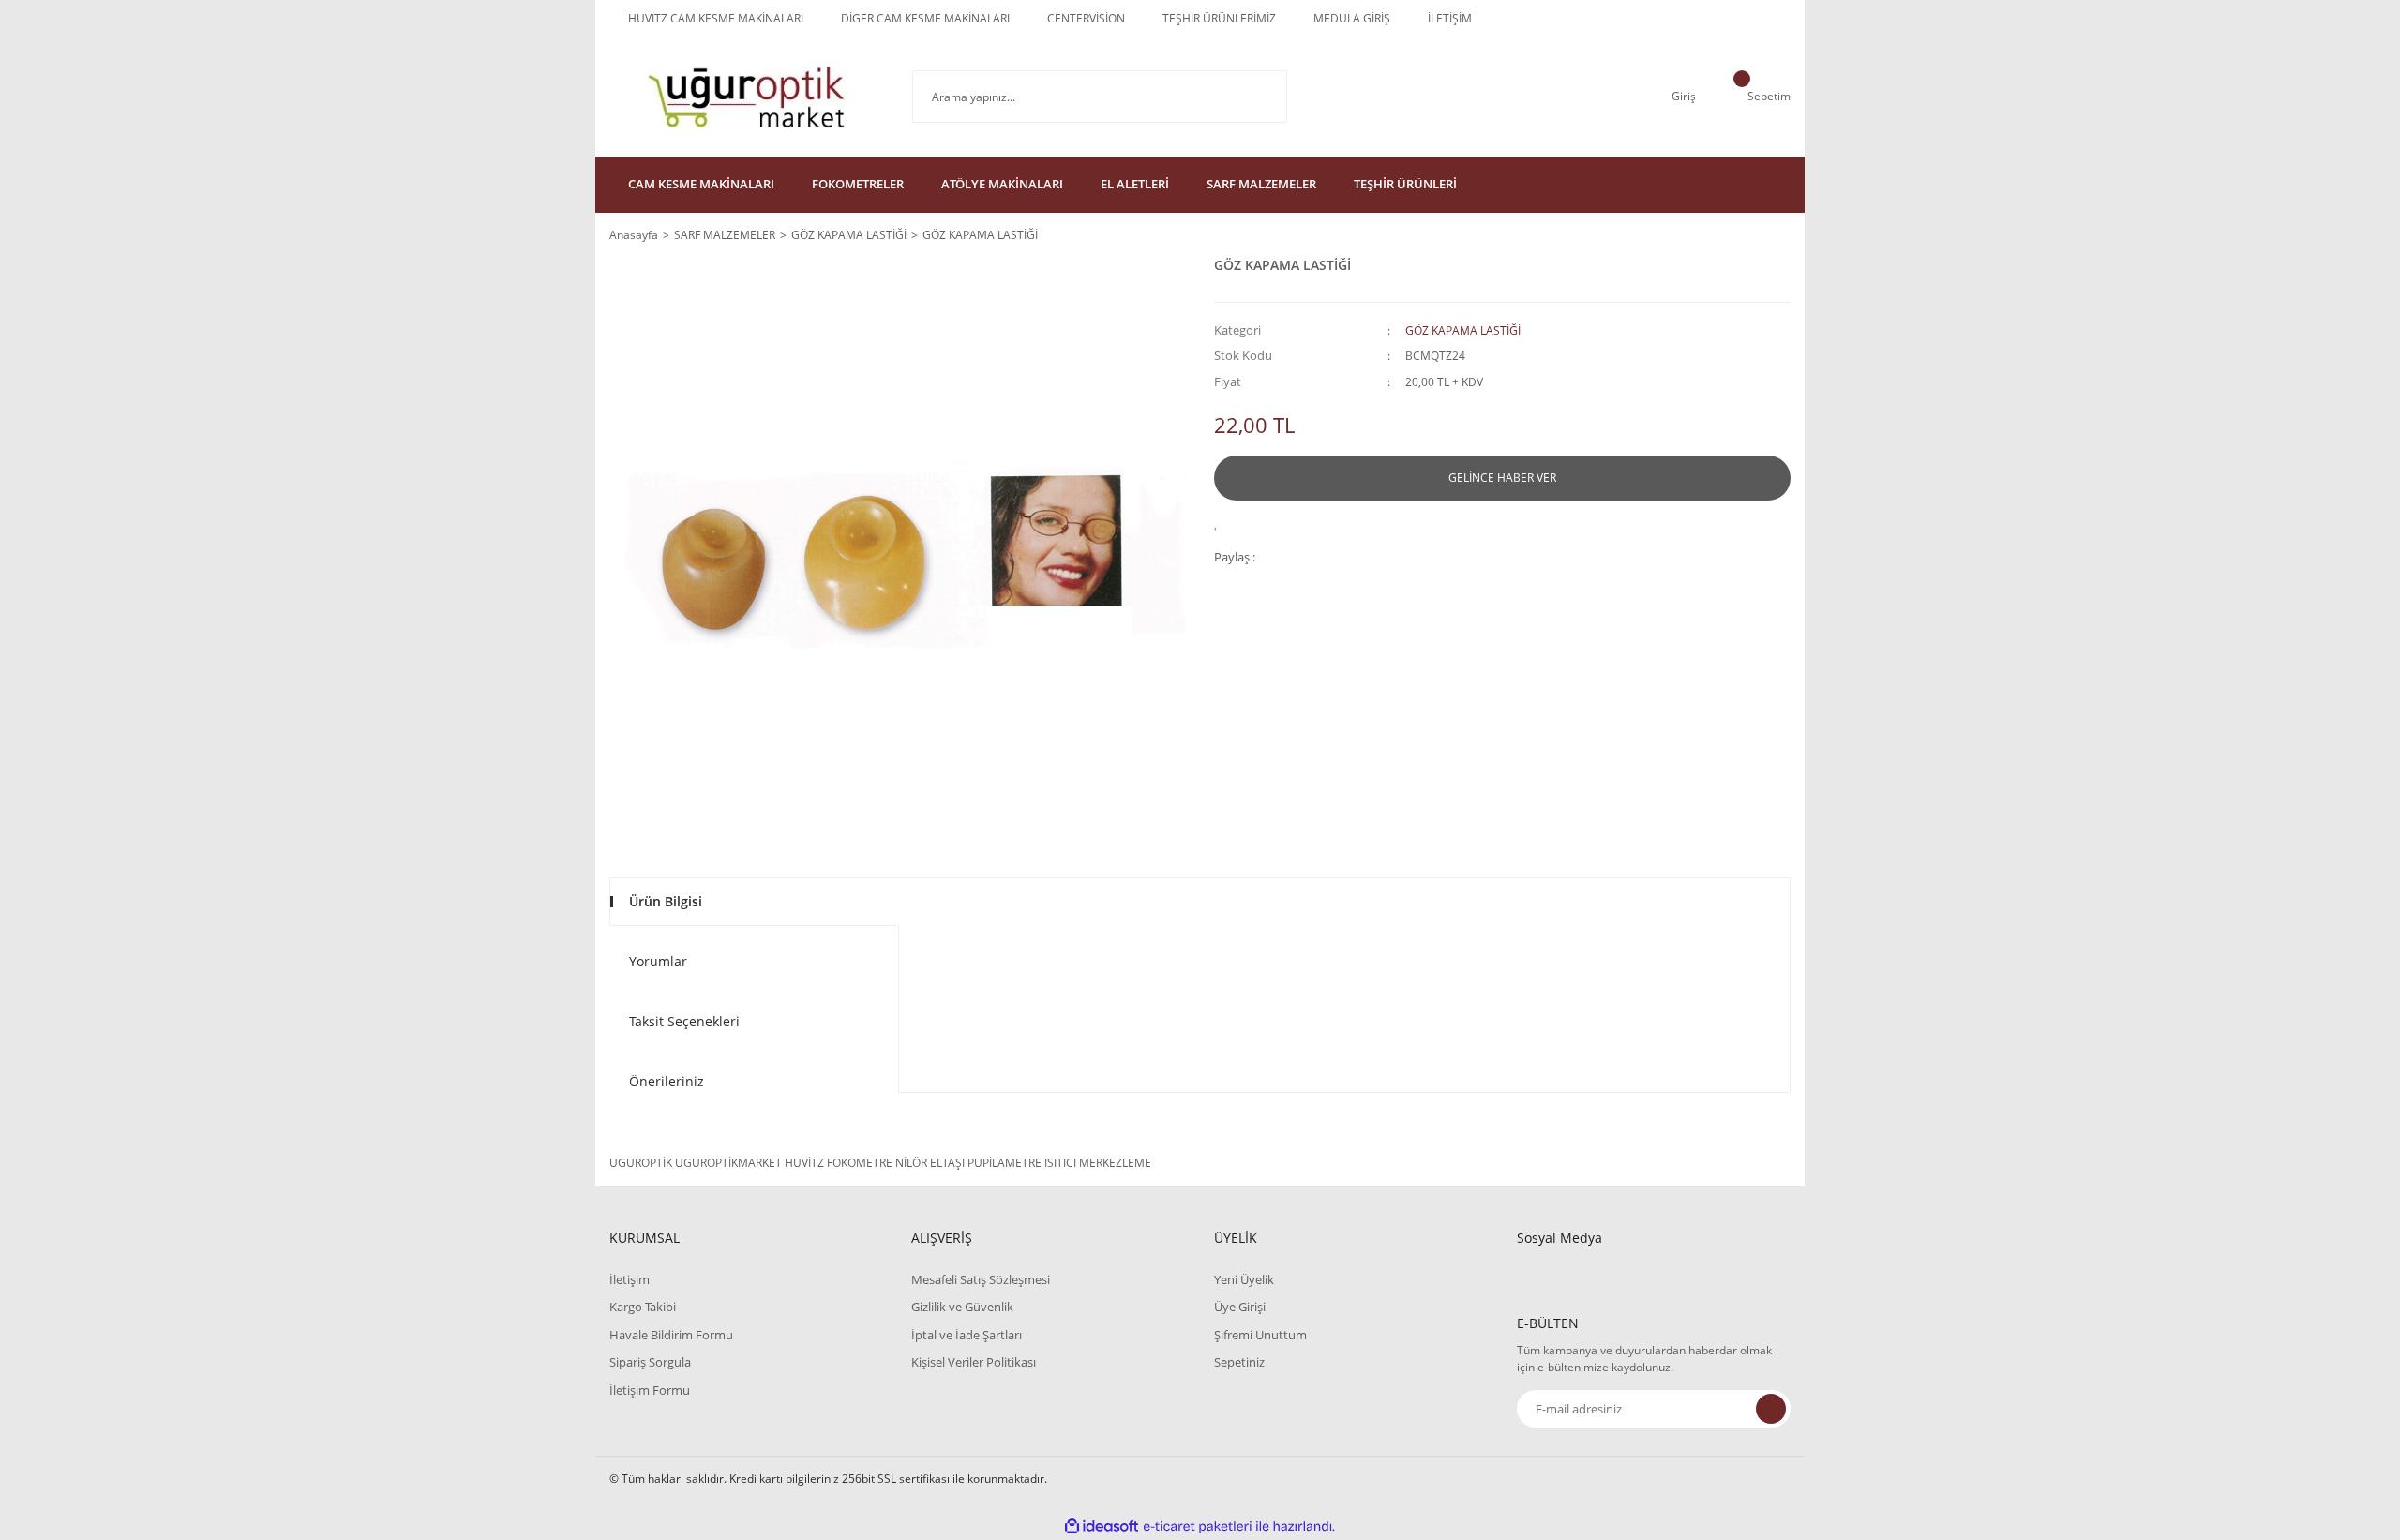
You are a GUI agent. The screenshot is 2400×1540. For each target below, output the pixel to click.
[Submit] (1771, 1409)
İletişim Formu (650, 1390)
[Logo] (747, 97)
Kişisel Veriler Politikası (974, 1362)
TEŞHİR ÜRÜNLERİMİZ (1219, 18)
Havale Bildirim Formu (671, 1335)
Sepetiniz (1239, 1362)
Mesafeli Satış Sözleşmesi (981, 1279)
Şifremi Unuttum (1260, 1335)
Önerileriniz (667, 1081)
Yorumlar (658, 961)
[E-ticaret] (1198, 1527)
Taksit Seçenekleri (684, 1021)
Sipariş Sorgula (650, 1362)
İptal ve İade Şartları (967, 1335)
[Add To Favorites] (1221, 522)
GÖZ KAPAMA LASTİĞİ (1463, 330)
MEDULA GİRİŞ (1352, 18)
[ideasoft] (1102, 1526)
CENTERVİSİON (1086, 18)
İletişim (630, 1279)
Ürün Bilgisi (666, 901)
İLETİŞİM (1450, 18)
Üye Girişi (1240, 1307)
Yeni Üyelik (1244, 1279)
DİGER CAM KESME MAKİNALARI (925, 18)
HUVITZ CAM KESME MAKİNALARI (716, 18)
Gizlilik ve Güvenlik (962, 1307)
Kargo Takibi (643, 1307)
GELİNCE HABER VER (1502, 478)
